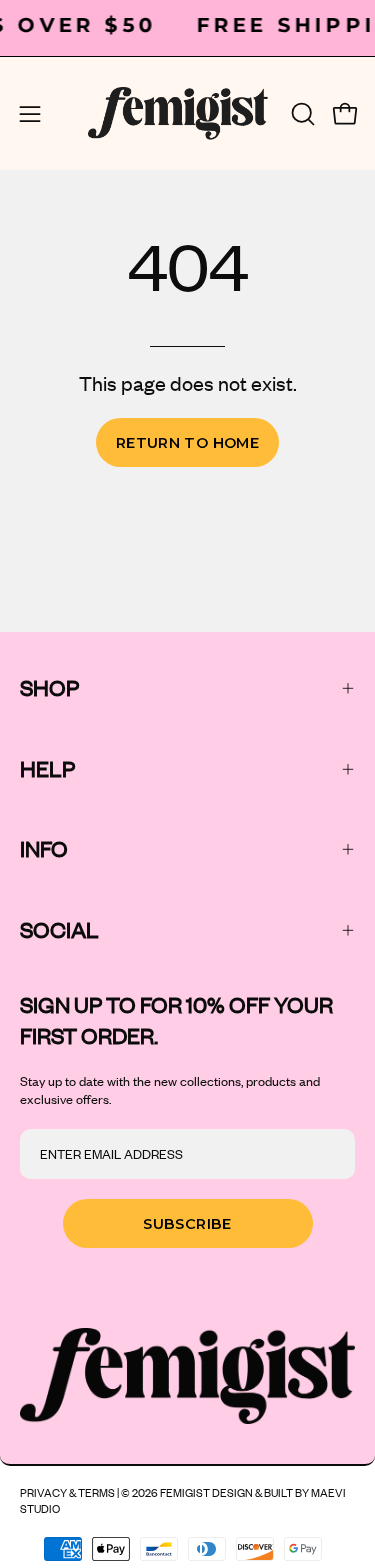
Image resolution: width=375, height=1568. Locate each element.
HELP (47, 768)
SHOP (49, 687)
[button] (301, 114)
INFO (44, 848)
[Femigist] (178, 113)
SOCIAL (59, 929)
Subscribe (187, 1224)
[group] (187, 25)
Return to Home (187, 443)
